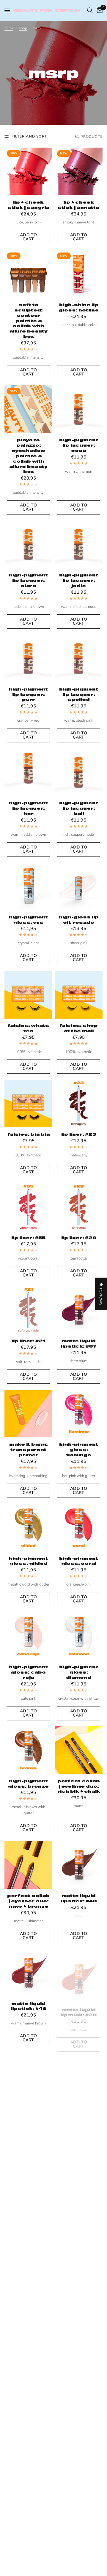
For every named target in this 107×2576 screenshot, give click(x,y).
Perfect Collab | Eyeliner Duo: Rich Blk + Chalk (79, 1786)
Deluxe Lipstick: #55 (29, 2313)
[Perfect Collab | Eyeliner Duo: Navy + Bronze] (28, 1865)
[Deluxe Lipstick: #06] (79, 2389)
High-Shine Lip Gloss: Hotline (79, 307)
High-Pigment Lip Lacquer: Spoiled (79, 694)
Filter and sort (29, 136)
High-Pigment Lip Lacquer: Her (28, 808)
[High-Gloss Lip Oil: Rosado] (79, 886)
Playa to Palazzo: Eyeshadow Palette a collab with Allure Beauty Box (28, 456)
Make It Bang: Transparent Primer (28, 1450)
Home (9, 28)
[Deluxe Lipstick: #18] (79, 2497)
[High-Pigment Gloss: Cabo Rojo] (28, 1636)
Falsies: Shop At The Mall (79, 1028)
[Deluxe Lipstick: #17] (28, 2497)
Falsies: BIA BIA (29, 1134)
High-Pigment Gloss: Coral (79, 1561)
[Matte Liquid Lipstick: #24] (79, 2075)
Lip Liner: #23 (79, 1134)
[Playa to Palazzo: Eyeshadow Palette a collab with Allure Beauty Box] (28, 409)
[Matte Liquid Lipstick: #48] (79, 1865)
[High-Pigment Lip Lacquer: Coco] (79, 409)
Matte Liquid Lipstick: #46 (29, 2006)
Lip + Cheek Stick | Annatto (79, 205)
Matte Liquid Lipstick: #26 (79, 2211)
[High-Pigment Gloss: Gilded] (28, 1528)
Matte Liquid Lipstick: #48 (79, 1898)
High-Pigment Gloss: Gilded (28, 1561)
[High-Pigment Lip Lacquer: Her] (28, 772)
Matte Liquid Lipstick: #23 (29, 2108)
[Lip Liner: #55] (28, 1207)
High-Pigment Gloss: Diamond (79, 1672)
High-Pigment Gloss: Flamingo (79, 1450)
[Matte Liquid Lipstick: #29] (79, 1973)
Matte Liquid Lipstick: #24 (79, 2108)
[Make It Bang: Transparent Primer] (28, 1414)
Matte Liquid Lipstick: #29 (79, 2006)
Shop (23, 28)
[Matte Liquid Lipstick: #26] (79, 2178)
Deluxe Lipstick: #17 (28, 2531)
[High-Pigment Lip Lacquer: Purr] (28, 658)
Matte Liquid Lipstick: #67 (79, 1343)
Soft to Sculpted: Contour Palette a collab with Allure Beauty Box (28, 321)
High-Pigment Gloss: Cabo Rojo (28, 1672)
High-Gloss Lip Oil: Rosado (79, 920)
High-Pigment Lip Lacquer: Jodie (79, 580)
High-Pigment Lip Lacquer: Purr (28, 694)
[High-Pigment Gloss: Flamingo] (79, 1414)
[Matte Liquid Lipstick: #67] (79, 1310)
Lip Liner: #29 (79, 1238)
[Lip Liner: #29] (79, 1207)
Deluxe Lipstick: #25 (29, 2422)
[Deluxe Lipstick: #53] (79, 2280)
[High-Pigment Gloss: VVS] (28, 886)
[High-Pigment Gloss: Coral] (79, 1528)
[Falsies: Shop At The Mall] (79, 995)
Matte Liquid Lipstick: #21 (29, 2211)
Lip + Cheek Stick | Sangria (29, 205)
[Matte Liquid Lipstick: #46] (28, 1973)
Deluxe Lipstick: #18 (79, 2531)
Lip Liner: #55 (28, 1238)
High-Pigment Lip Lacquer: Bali (79, 808)
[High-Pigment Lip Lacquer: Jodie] (79, 544)
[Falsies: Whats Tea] (28, 995)
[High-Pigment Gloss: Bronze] (28, 1750)
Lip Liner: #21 (28, 1341)
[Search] (90, 10)
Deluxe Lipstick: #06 (79, 2422)
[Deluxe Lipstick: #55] (28, 2280)
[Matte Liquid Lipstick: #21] (28, 2178)
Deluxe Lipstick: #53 (79, 2313)
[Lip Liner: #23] (79, 1104)
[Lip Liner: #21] (28, 1310)
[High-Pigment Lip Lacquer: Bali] (79, 772)
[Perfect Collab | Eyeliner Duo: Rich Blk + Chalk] (79, 1750)
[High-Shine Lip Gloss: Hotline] (79, 274)
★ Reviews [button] (101, 1294)
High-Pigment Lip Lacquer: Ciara (28, 580)
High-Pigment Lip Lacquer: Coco (79, 445)
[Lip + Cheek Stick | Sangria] (28, 171)
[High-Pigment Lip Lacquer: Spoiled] (79, 658)
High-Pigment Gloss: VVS (28, 920)
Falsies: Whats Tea (28, 1028)
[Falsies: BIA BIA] (28, 1104)
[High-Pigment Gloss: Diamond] (79, 1636)
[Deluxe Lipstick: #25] (28, 2389)
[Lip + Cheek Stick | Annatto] (79, 171)
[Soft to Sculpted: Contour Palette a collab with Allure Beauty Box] (28, 274)
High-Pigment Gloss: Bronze (28, 1784)
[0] (99, 10)
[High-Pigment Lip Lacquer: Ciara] (28, 544)
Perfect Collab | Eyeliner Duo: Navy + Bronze (28, 1901)
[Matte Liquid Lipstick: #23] (28, 2075)
